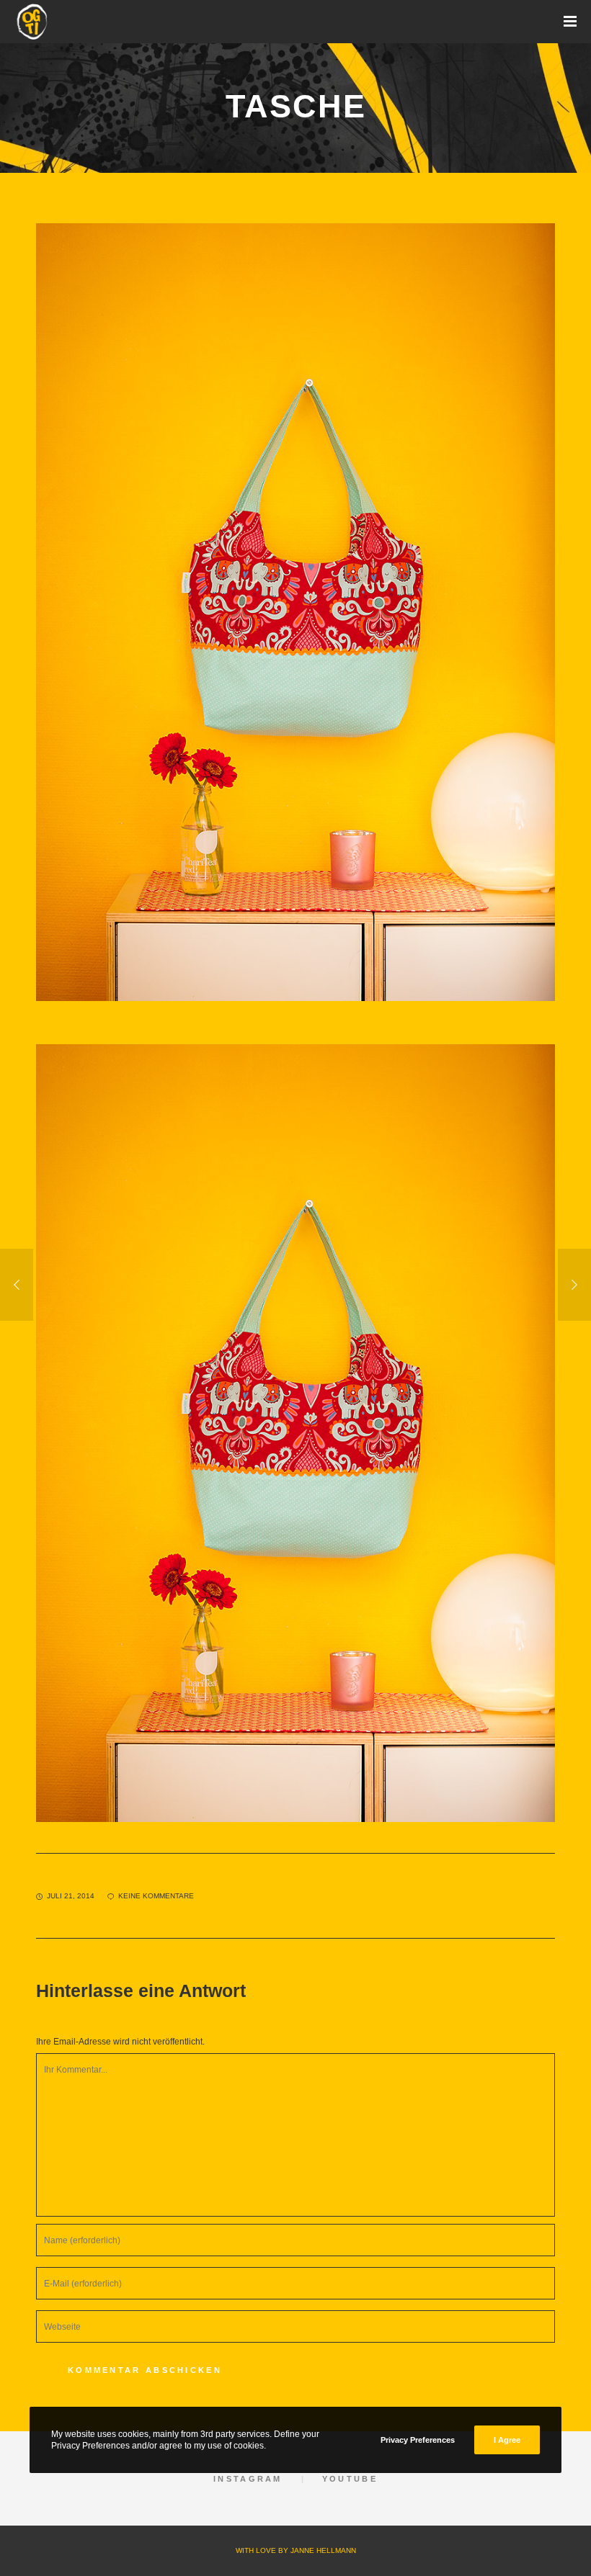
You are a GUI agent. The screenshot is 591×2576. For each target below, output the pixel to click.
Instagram (248, 2479)
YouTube (350, 2479)
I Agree (507, 2440)
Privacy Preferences (418, 2440)
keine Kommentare (156, 1896)
